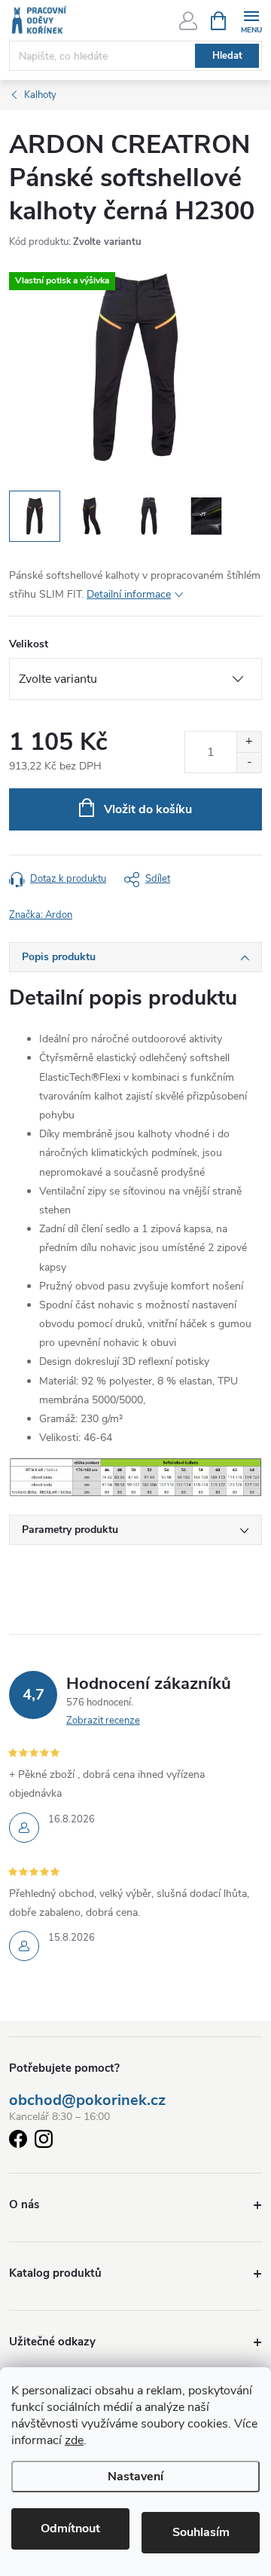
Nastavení (135, 2477)
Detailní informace (129, 594)
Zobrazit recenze (103, 1721)
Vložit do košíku (148, 809)
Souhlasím (201, 2532)
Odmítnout (70, 2529)
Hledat (227, 56)
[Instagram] (44, 2142)
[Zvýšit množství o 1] (249, 742)
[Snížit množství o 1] (249, 762)
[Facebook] (18, 2142)
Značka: (41, 915)
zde (74, 2440)
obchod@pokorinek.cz (87, 2100)
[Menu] (251, 20)
